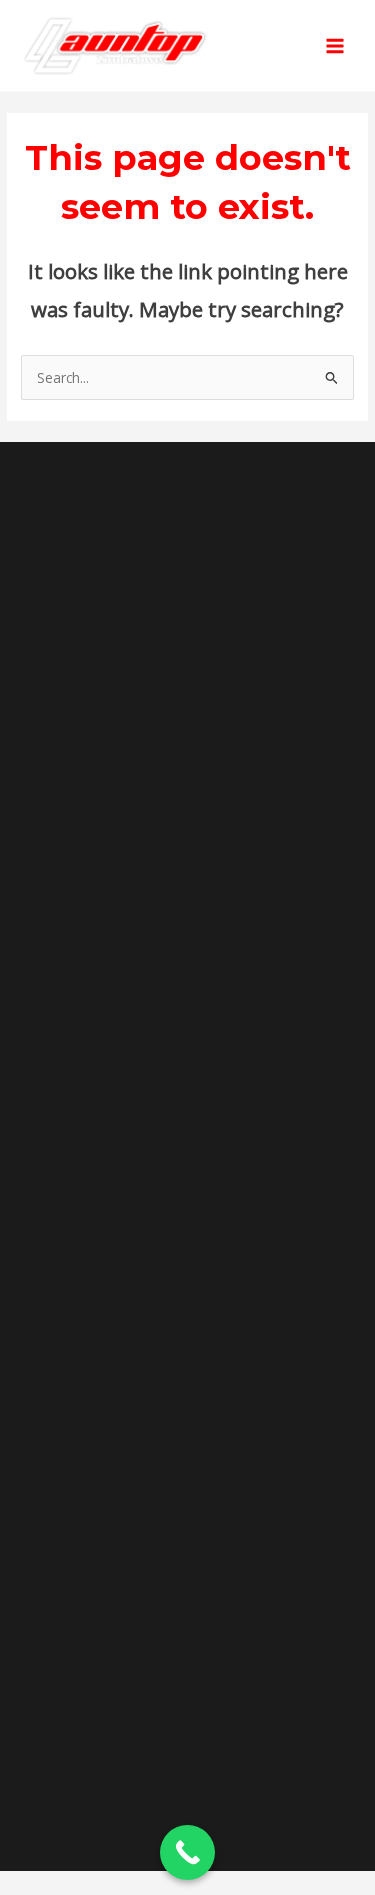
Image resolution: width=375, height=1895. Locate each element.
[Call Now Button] (187, 1852)
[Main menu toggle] (335, 45)
